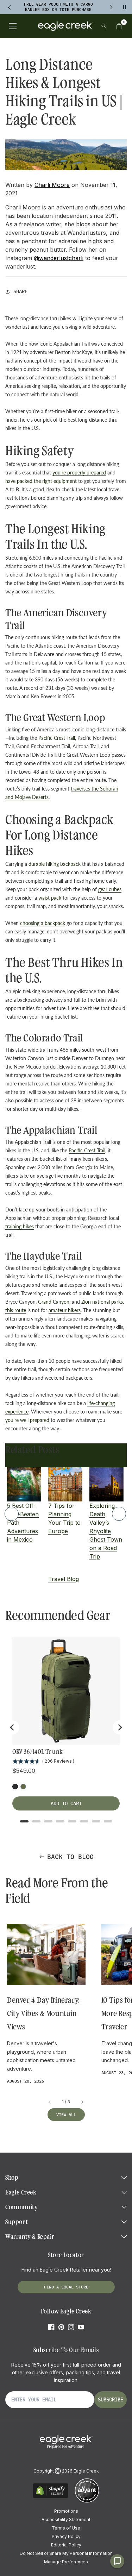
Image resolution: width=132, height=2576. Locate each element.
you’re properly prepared (79, 473)
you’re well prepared (27, 1420)
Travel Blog (64, 1579)
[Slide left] (50, 2102)
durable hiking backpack (55, 864)
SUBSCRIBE (111, 2400)
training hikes (20, 1226)
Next (119, 1514)
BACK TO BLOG (70, 1857)
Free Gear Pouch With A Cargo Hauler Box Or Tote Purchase (58, 7)
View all (66, 2114)
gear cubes (110, 889)
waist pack (50, 898)
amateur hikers (65, 1310)
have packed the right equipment (41, 481)
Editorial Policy (66, 2545)
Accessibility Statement (66, 2520)
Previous (12, 1514)
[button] (119, 26)
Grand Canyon (54, 1302)
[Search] (104, 26)
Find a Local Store (66, 2287)
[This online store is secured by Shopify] (51, 2497)
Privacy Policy (66, 2536)
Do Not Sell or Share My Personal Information (66, 2553)
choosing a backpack (43, 923)
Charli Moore (52, 185)
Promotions (66, 2511)
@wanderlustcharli (59, 258)
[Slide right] (82, 2102)
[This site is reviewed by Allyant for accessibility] (87, 2502)
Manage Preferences (66, 2562)
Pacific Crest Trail (57, 738)
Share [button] (20, 291)
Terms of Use (66, 2528)
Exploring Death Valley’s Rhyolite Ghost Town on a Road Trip (106, 1531)
